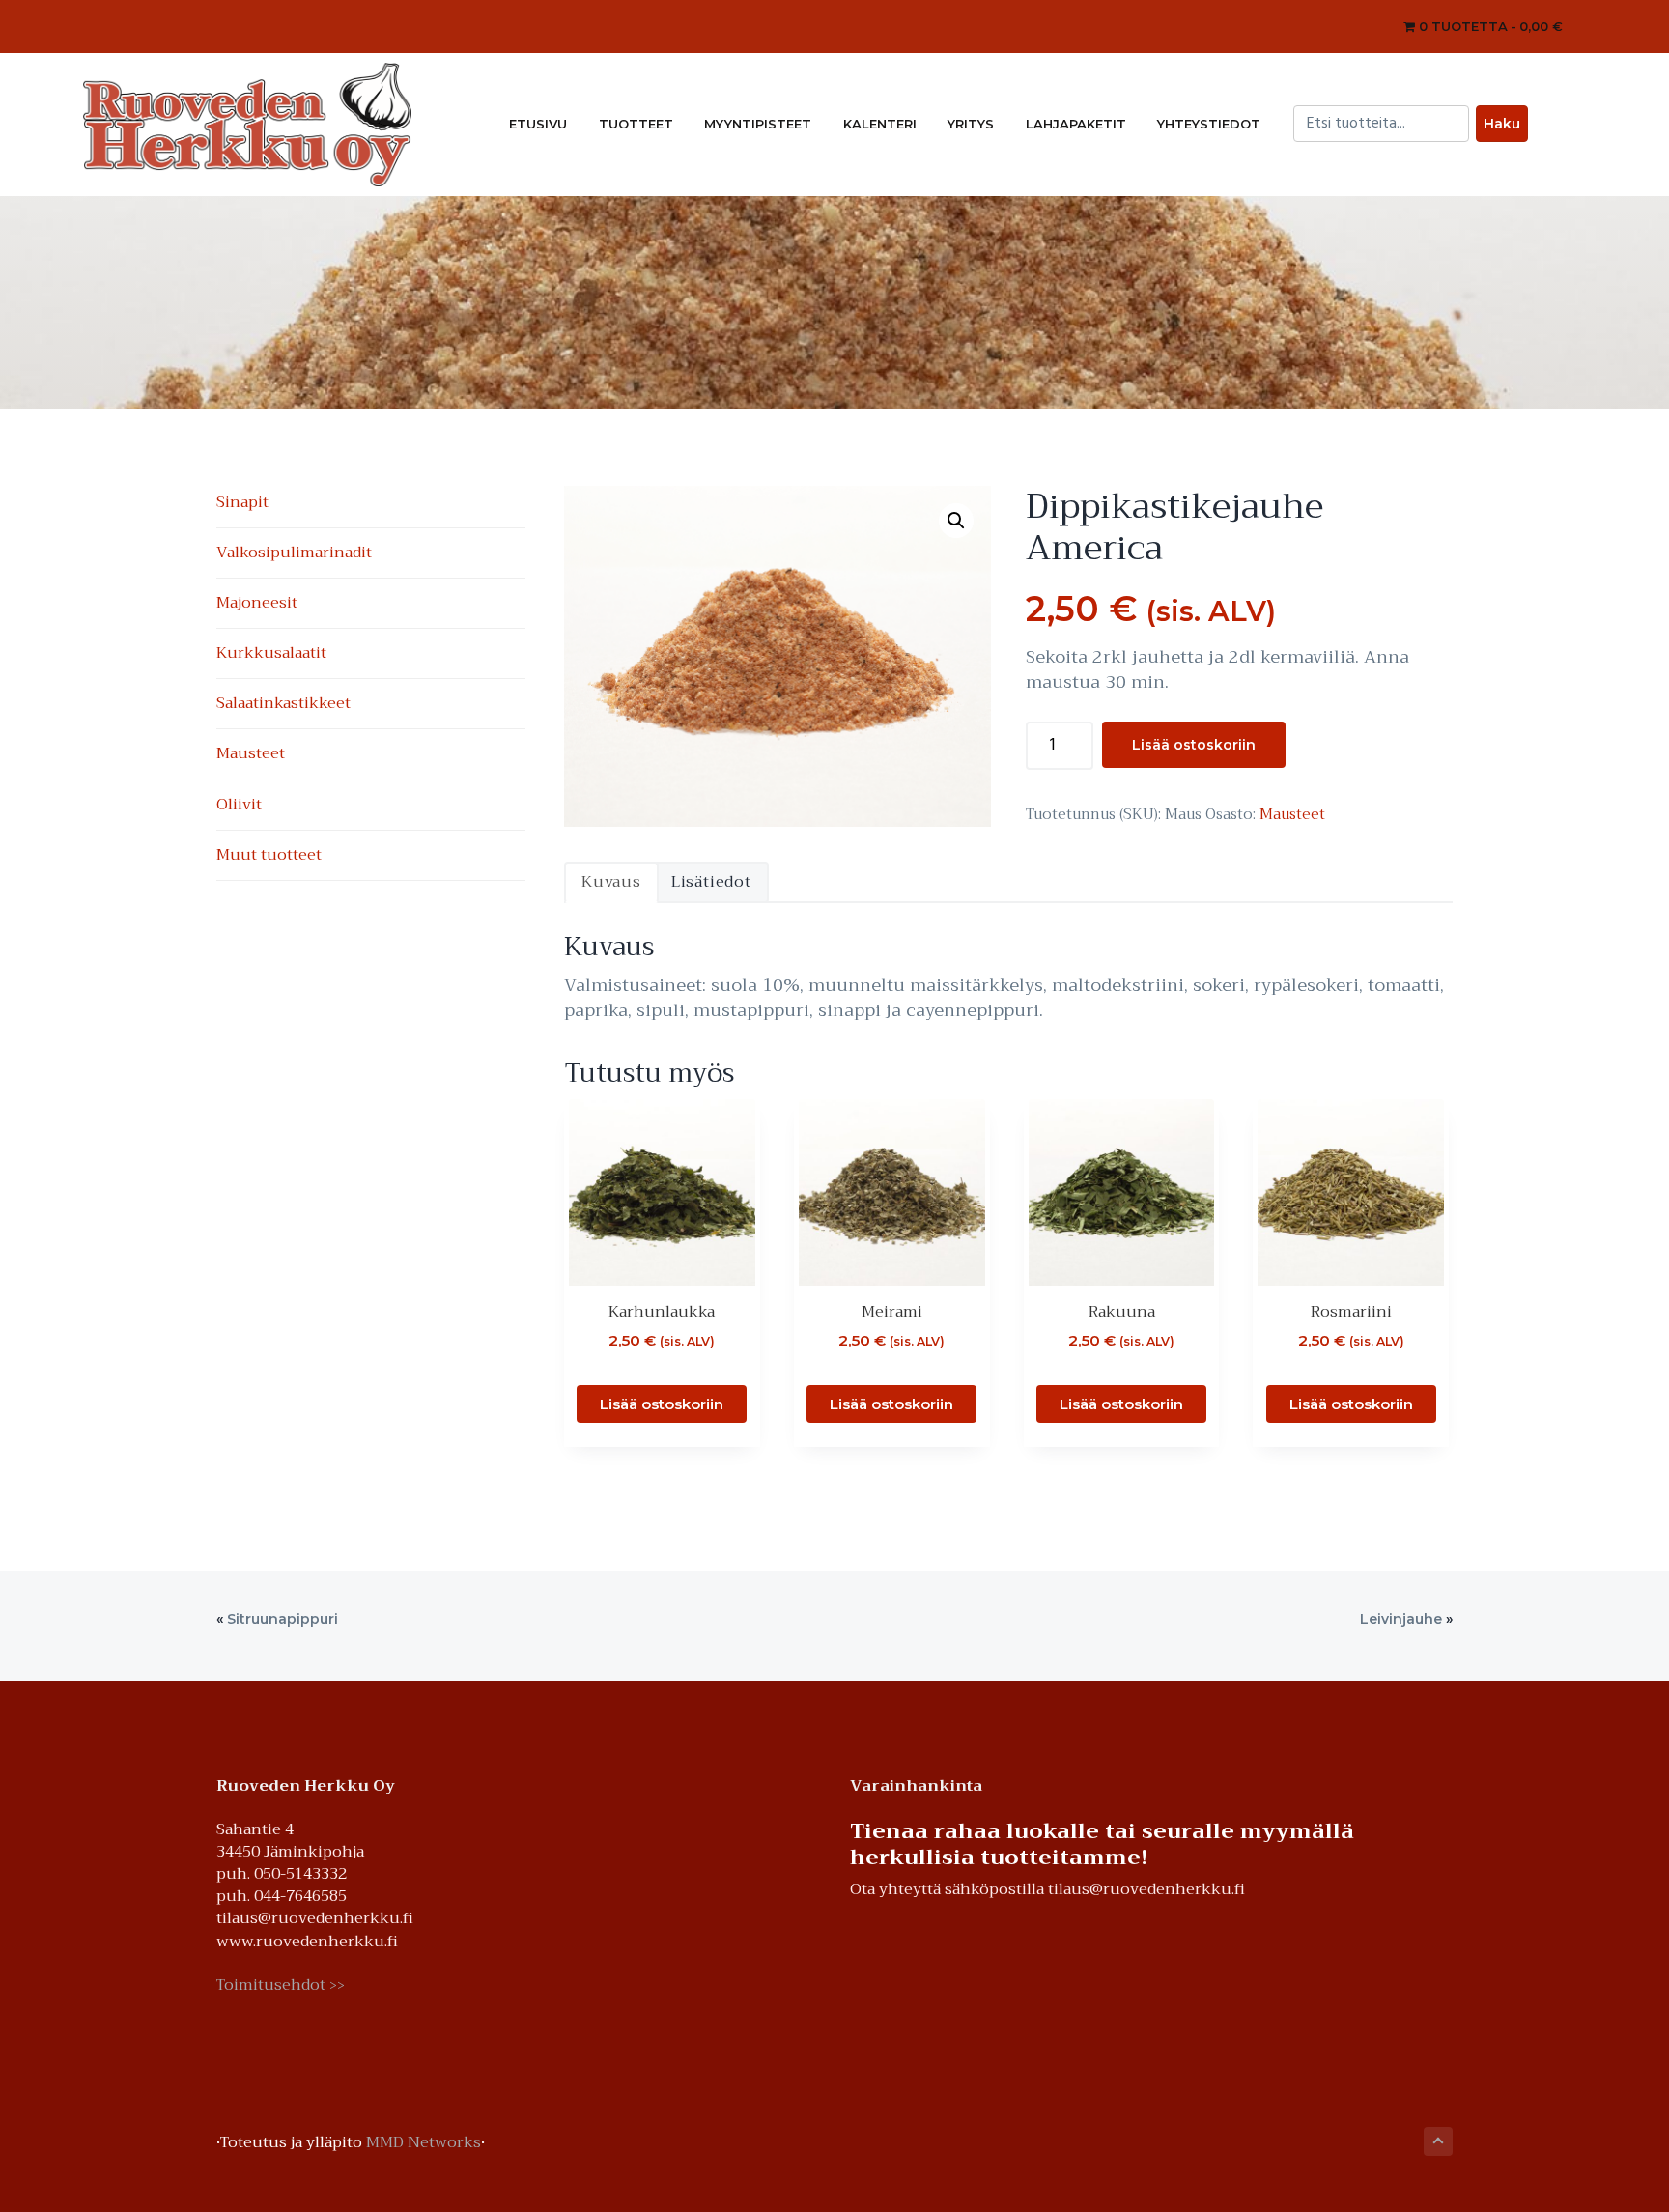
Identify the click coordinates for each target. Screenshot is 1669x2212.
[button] (956, 521)
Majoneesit (257, 603)
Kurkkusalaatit (271, 653)
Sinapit (242, 502)
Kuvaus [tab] (611, 882)
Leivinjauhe (1401, 1619)
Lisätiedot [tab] (711, 882)
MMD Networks (424, 2142)
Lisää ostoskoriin (1194, 745)
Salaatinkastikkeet (283, 703)
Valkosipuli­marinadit (294, 553)
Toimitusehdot (281, 1985)
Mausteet (1292, 814)
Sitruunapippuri (283, 1619)
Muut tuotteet (269, 855)
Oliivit (239, 805)
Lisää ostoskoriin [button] (662, 1404)
